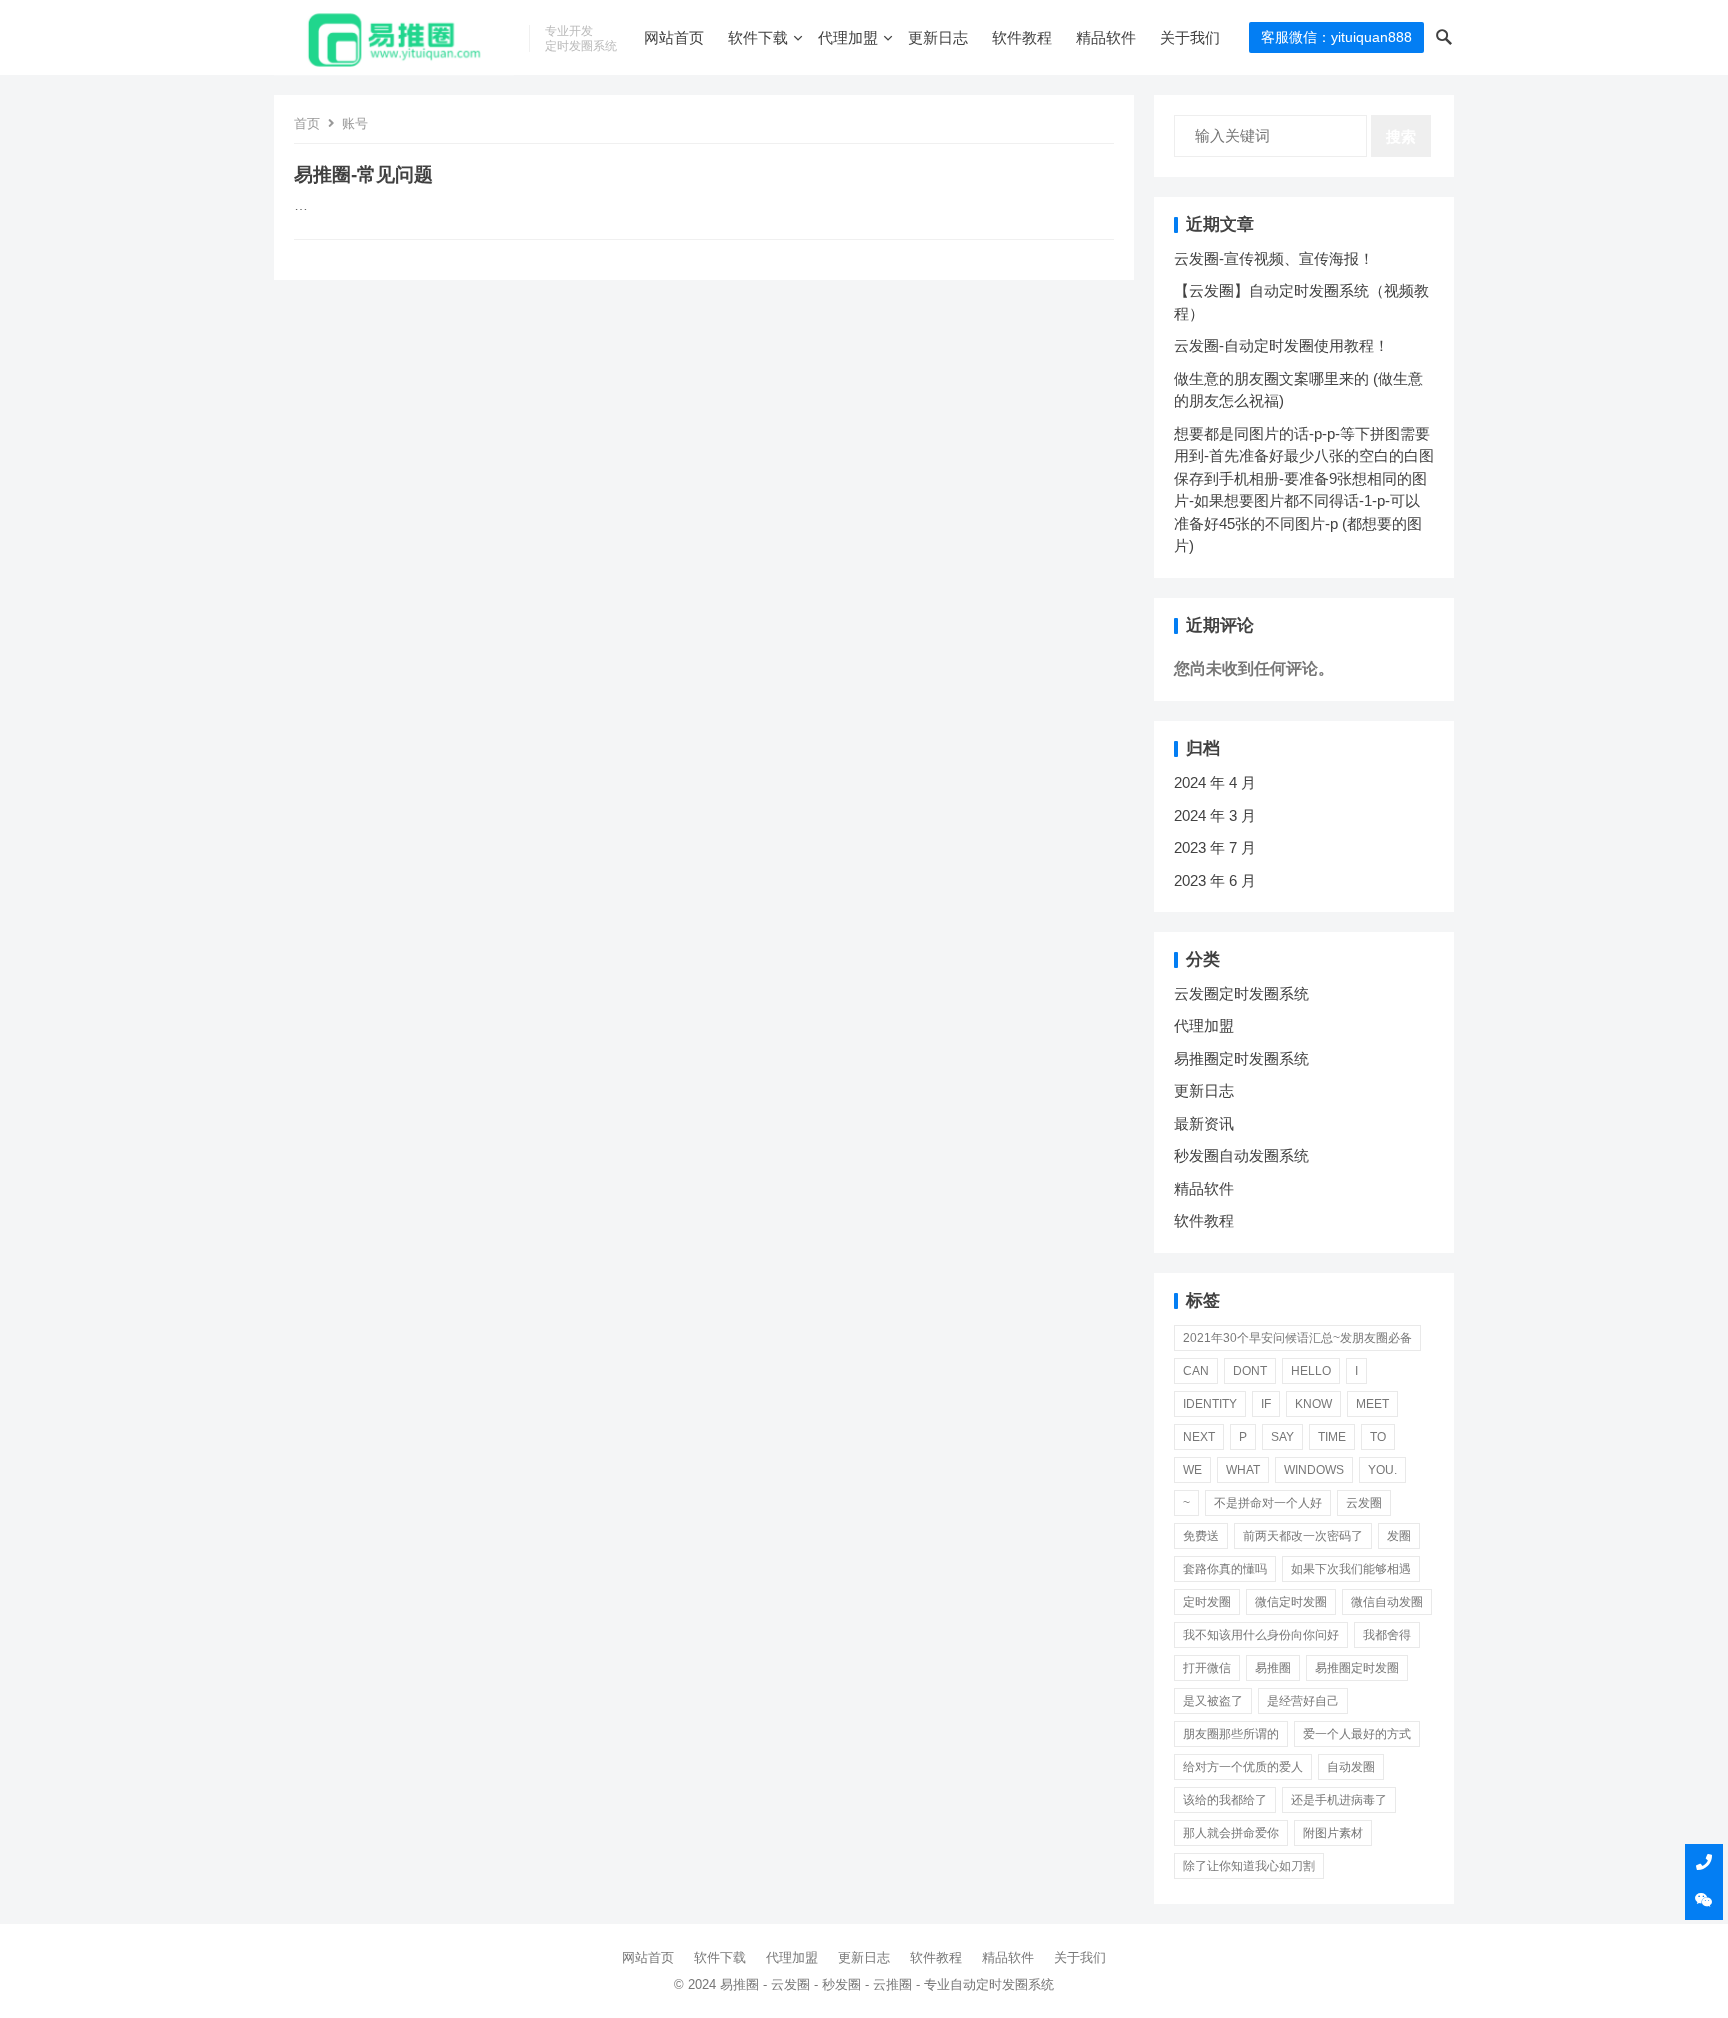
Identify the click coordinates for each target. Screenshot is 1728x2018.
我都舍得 (1387, 1635)
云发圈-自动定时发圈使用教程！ (1281, 345)
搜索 (1401, 136)
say (1282, 1437)
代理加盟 (848, 37)
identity (1210, 1404)
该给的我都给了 (1225, 1800)
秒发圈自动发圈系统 (1241, 1155)
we (1192, 1470)
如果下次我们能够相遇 (1351, 1569)
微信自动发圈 (1387, 1602)
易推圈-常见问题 (363, 174)
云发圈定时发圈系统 (1241, 993)
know (1313, 1404)
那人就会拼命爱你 (1231, 1833)
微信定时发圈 (1291, 1602)
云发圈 (1364, 1503)
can (1196, 1371)
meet (1372, 1404)
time (1332, 1437)
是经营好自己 (1303, 1701)
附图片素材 (1333, 1833)
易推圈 (1273, 1668)
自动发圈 (1351, 1767)
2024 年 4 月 (1215, 782)
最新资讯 (1204, 1123)
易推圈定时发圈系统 (1241, 1058)
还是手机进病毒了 (1339, 1800)
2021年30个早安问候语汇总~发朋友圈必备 (1297, 1338)
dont (1250, 1371)
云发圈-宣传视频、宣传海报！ (1274, 258)
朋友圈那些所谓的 (1231, 1734)
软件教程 (1022, 37)
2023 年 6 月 (1215, 880)
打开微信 (1207, 1668)
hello (1311, 1371)
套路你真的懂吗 (1225, 1569)
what (1243, 1470)
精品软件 (1106, 37)
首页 (307, 123)
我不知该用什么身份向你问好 (1261, 1635)
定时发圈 (1207, 1602)
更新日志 (938, 37)
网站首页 (674, 37)
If (1266, 1404)
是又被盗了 (1213, 1701)
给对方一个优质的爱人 (1243, 1767)
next (1199, 1437)
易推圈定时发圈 (1357, 1668)
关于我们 (1190, 37)
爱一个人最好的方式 (1357, 1734)
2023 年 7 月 (1215, 847)
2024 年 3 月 (1215, 815)
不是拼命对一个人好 (1268, 1503)
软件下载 (758, 37)
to (1378, 1437)
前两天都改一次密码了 (1303, 1536)
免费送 (1201, 1536)
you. (1382, 1470)
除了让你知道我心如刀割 (1249, 1866)
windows (1314, 1470)
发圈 (1399, 1536)
